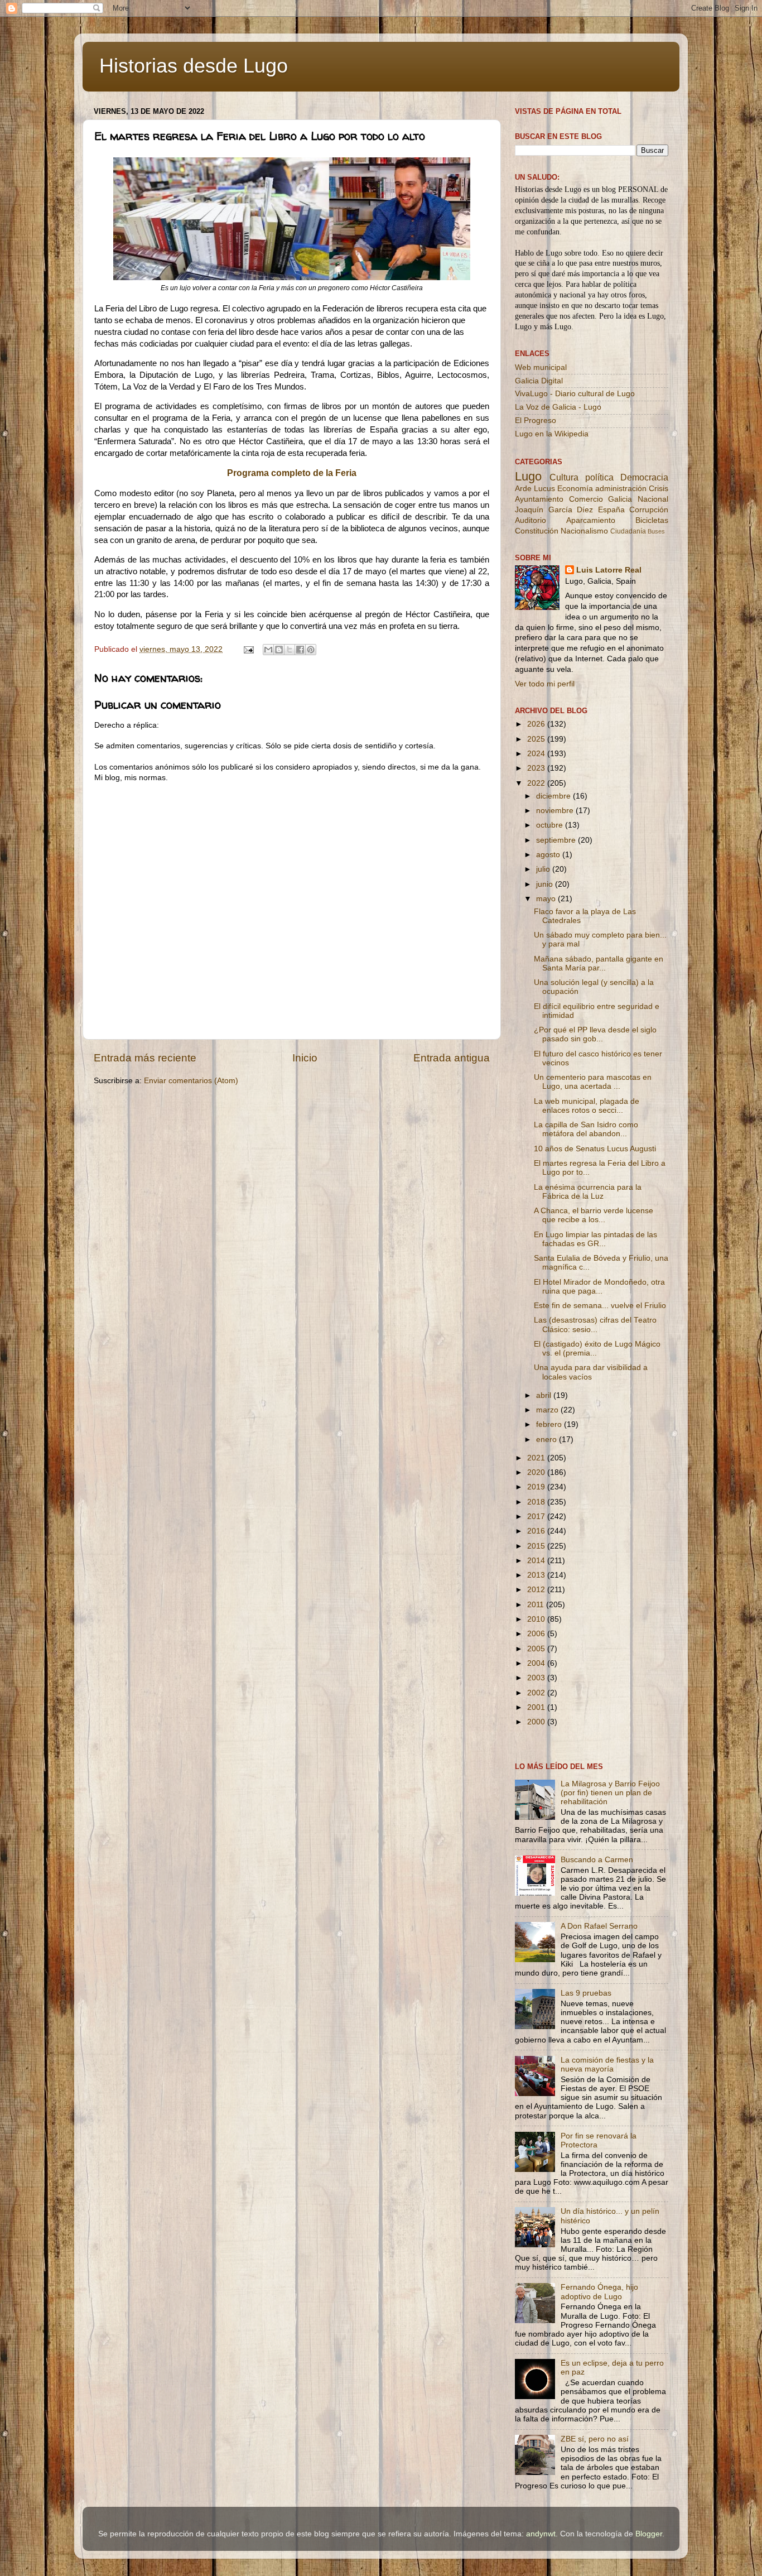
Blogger (649, 2534)
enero (548, 1440)
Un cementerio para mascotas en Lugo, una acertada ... (593, 1082)
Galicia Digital (539, 381)
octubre (551, 825)
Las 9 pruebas (586, 1993)
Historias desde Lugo (194, 66)
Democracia (644, 477)
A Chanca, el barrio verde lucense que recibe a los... (594, 1215)
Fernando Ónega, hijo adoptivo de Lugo (599, 2292)
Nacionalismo (584, 531)
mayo (547, 899)
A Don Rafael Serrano (599, 1926)
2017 (537, 1517)
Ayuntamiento (539, 499)
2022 (537, 783)
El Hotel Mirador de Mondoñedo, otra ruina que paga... (599, 1287)
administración (621, 489)
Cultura (564, 477)
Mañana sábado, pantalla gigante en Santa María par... (599, 963)
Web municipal (541, 367)
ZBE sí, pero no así (595, 2439)
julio (544, 869)
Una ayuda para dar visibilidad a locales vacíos (591, 1372)
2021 (537, 1458)
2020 (537, 1472)
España (611, 510)
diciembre (554, 796)
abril (545, 1395)
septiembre (557, 840)
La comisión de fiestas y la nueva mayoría (607, 2065)
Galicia (620, 499)
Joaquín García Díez (554, 510)
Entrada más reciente (145, 1058)
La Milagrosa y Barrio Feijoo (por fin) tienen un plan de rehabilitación (610, 1793)
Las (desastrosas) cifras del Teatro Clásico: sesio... (595, 1325)
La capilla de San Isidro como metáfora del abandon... (586, 1129)
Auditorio (530, 520)
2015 (537, 1546)
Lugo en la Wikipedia (552, 434)
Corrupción (649, 510)
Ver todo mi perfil (545, 684)
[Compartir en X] (290, 650)
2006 (537, 1634)
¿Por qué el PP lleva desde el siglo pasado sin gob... (595, 1034)
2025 (537, 739)
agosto (549, 855)
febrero (550, 1424)
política (599, 477)
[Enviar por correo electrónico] (268, 650)
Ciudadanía (628, 531)
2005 (537, 1649)
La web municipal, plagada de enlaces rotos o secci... (587, 1106)
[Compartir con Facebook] (300, 650)
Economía (575, 489)
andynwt (541, 2534)
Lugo (528, 476)
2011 (537, 1605)
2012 (537, 1590)
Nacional (653, 499)
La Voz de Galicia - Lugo (558, 407)
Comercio (586, 499)
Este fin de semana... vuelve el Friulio (600, 1306)
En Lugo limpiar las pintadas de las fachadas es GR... (595, 1239)
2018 (537, 1502)
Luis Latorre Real (609, 570)
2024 (537, 754)
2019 (537, 1487)
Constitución (537, 531)
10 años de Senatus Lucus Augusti (595, 1149)
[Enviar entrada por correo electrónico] (248, 649)
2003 (537, 1678)
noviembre (556, 811)
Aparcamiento (591, 520)
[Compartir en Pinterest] (311, 650)
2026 (537, 724)
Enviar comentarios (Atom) (191, 1081)
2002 (537, 1693)
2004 (537, 1663)
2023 (537, 768)
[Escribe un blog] (279, 650)
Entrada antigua (452, 1058)
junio (546, 884)
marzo (548, 1410)
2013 (537, 1575)
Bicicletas (652, 520)
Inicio (305, 1058)
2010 (537, 1619)
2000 (537, 1722)
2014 (537, 1561)
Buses (656, 531)
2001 (537, 1707)
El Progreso (536, 420)
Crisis (659, 489)
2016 (537, 1531)
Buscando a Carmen (597, 1860)
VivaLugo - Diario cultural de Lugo (575, 394)
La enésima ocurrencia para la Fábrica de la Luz (588, 1192)
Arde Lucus (535, 489)
